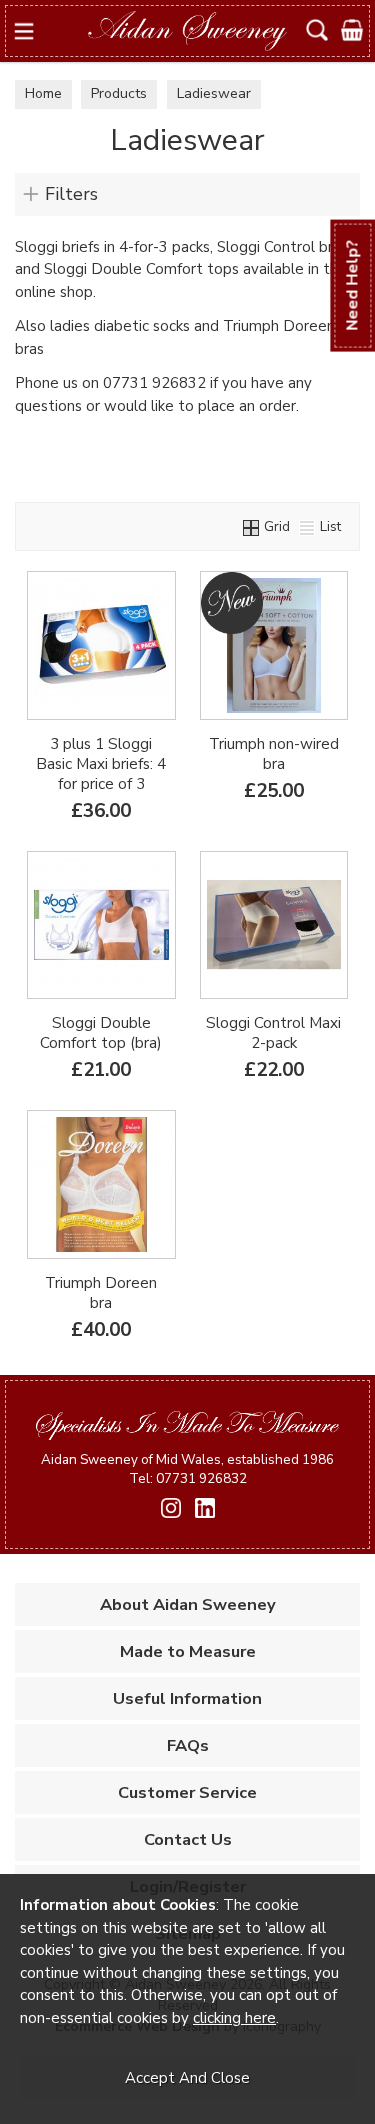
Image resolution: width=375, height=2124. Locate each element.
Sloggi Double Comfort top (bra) (101, 1033)
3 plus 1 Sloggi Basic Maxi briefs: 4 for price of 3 (101, 764)
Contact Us (188, 1839)
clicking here (234, 2018)
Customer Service (187, 1792)
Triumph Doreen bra (101, 1293)
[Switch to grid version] (252, 526)
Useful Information (187, 1698)
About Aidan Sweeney (188, 1604)
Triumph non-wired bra (274, 754)
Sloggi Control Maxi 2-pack (273, 1033)
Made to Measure (188, 1651)
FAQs (188, 1745)
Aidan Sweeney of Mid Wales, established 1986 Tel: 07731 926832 (187, 1469)
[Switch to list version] (308, 526)
